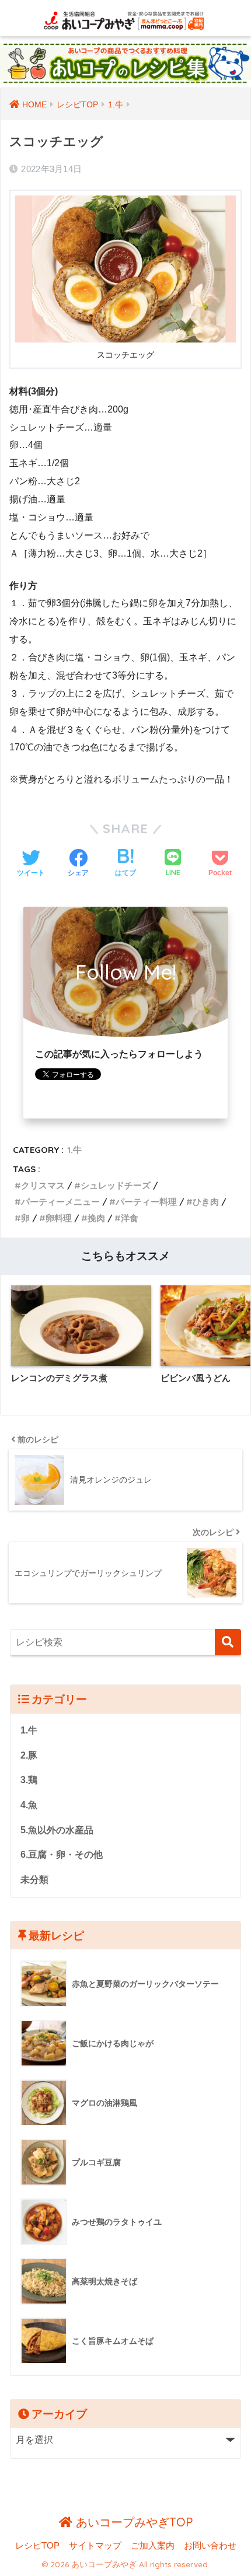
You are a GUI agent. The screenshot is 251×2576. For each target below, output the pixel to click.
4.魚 (29, 1805)
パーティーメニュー (60, 1202)
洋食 (130, 1218)
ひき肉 (206, 1202)
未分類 (34, 1880)
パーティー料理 (146, 1202)
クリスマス (43, 1185)
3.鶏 (29, 1780)
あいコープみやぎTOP (133, 2522)
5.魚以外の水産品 (57, 1830)
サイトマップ (95, 2546)
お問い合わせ (210, 2546)
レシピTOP (37, 2546)
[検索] (228, 1642)
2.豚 (29, 1755)
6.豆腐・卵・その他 (62, 1855)
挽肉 (96, 1218)
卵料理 (59, 1218)
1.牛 (74, 1150)
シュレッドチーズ (116, 1185)
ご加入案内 (153, 2546)
